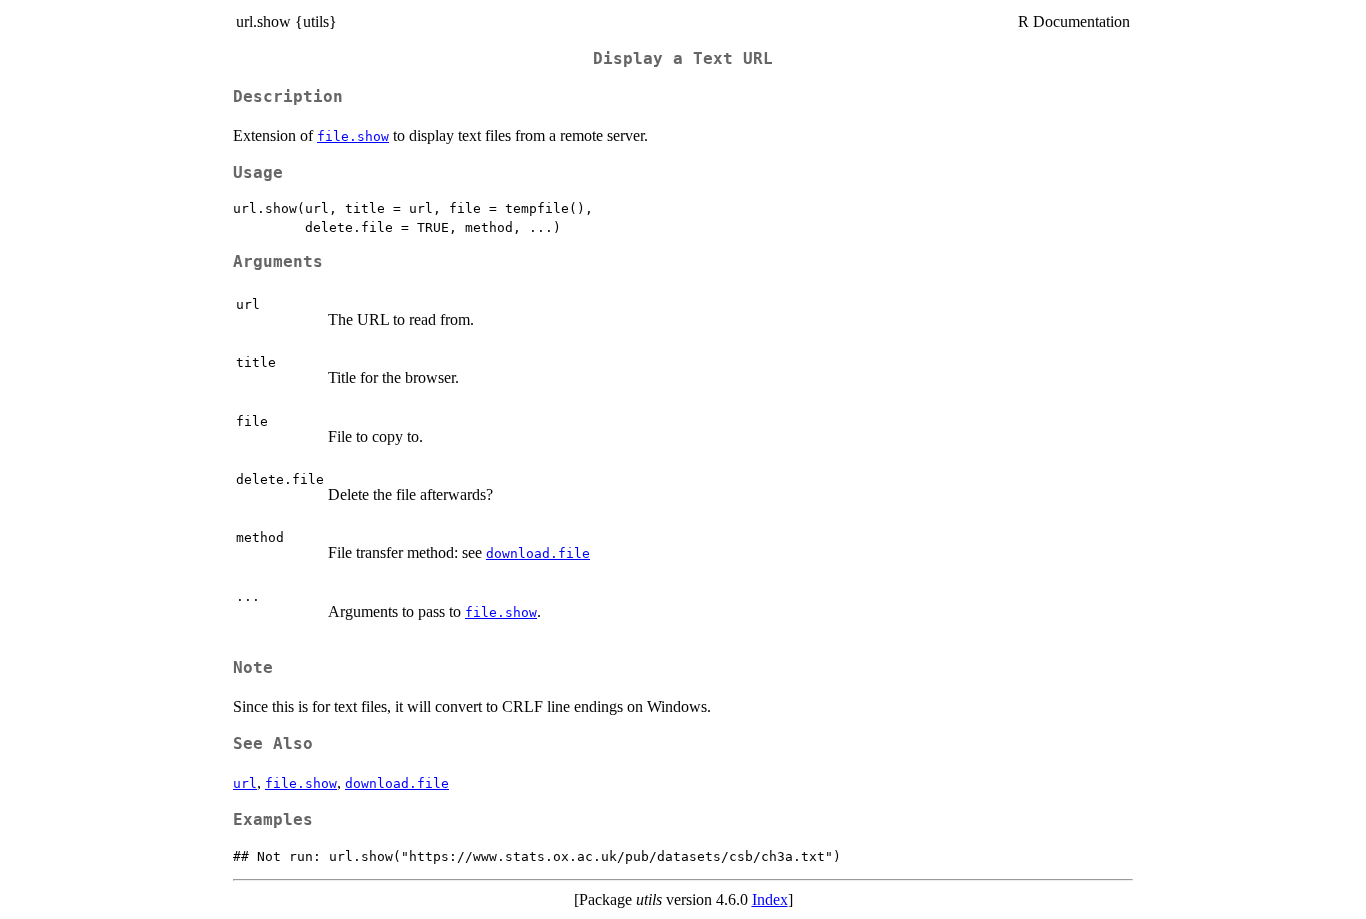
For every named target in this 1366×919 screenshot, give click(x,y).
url (245, 783)
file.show (353, 136)
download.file (538, 553)
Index (770, 899)
